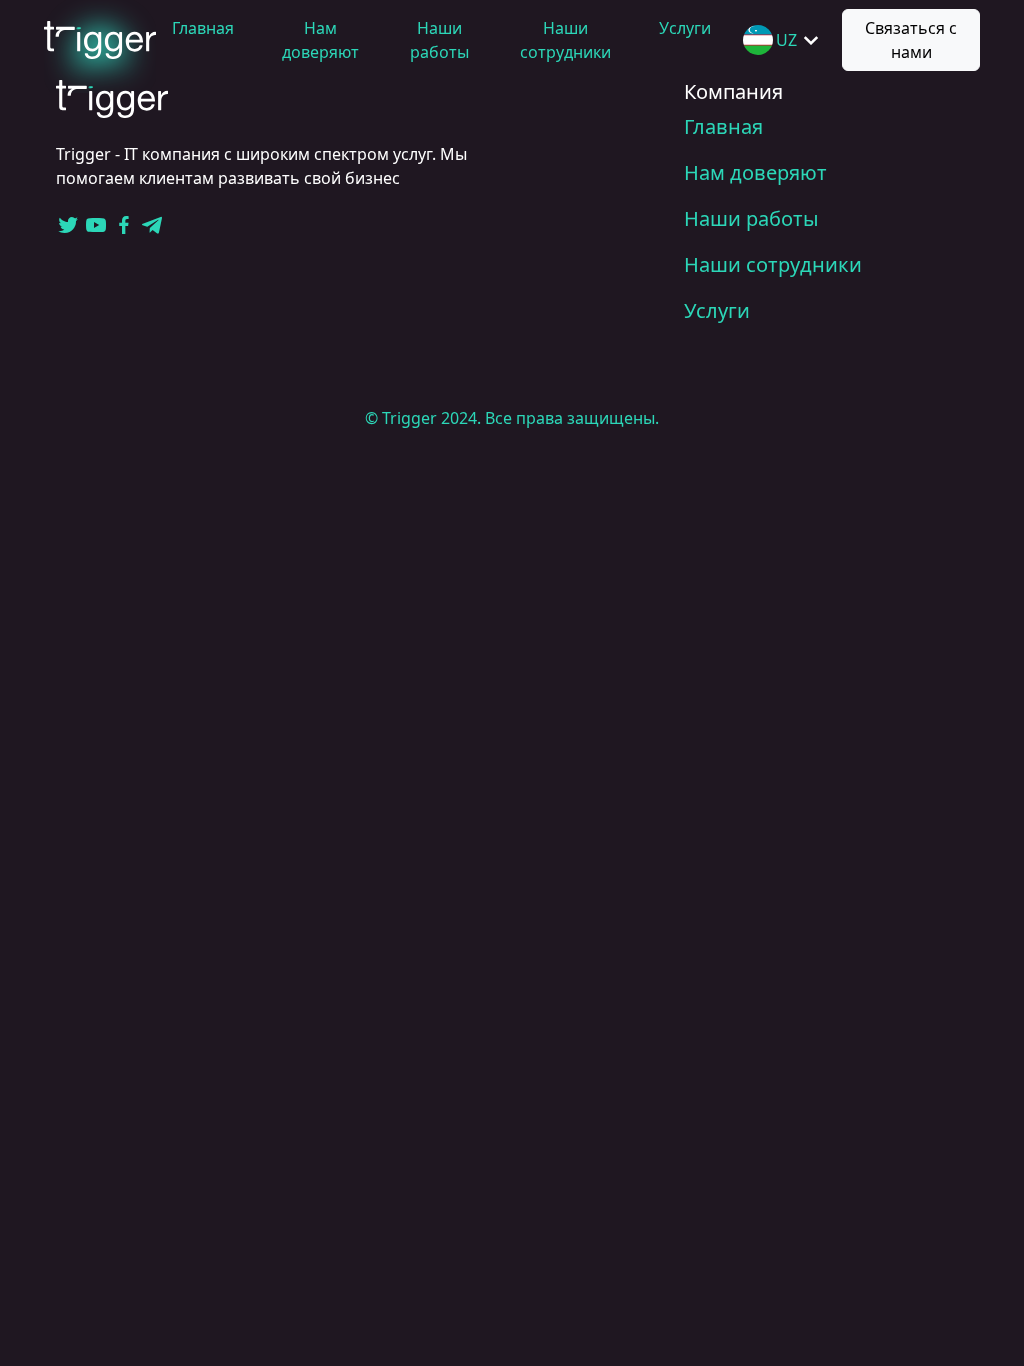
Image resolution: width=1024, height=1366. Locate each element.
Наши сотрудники (773, 264)
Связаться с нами (911, 40)
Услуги (685, 28)
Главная (203, 28)
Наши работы (751, 218)
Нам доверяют (755, 172)
